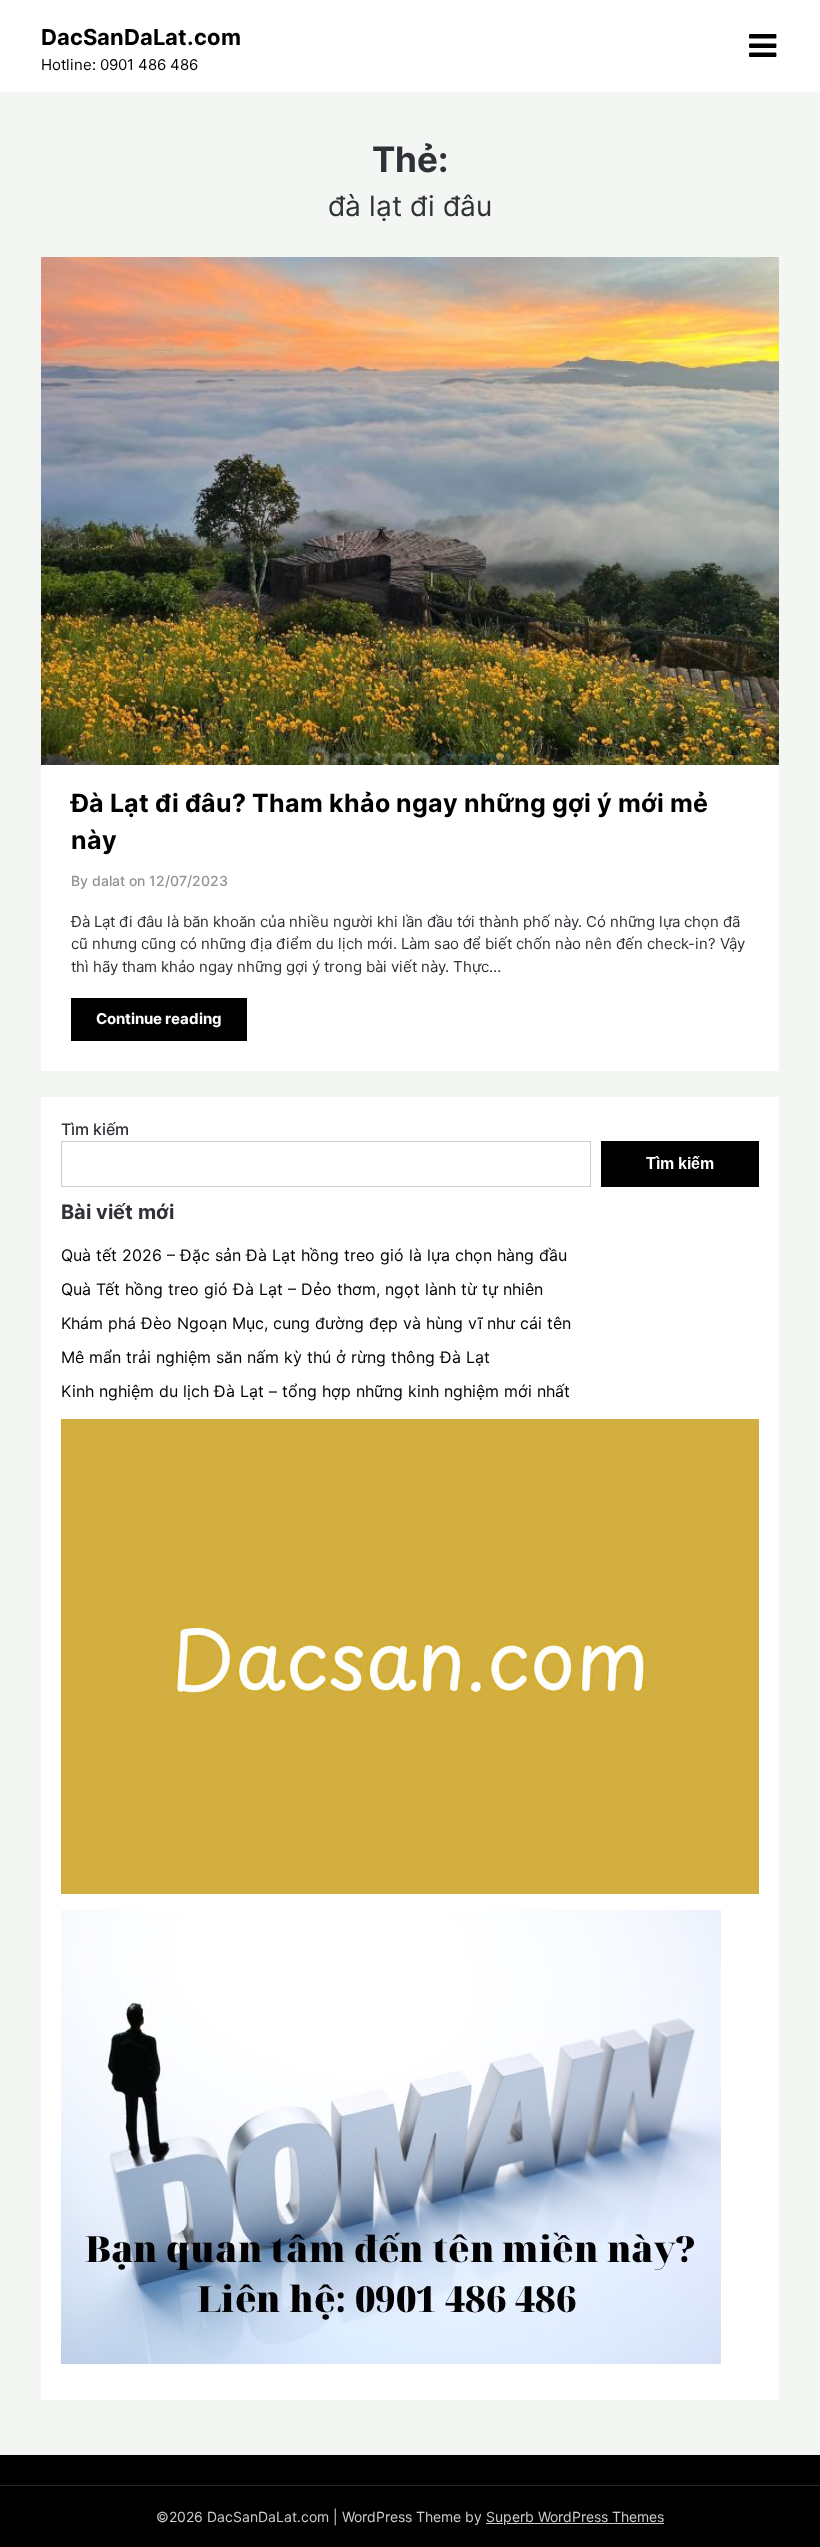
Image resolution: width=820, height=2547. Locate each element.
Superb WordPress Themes (575, 2516)
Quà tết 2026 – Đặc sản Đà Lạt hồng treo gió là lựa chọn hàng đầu (314, 1255)
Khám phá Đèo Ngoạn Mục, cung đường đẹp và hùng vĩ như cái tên (316, 1323)
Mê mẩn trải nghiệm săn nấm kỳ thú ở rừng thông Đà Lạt (275, 1357)
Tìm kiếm (95, 1129)
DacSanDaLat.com (141, 37)
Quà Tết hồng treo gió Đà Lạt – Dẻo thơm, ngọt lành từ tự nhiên (302, 1289)
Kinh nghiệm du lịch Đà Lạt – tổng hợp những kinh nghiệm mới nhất (315, 1391)
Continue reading (159, 1018)
